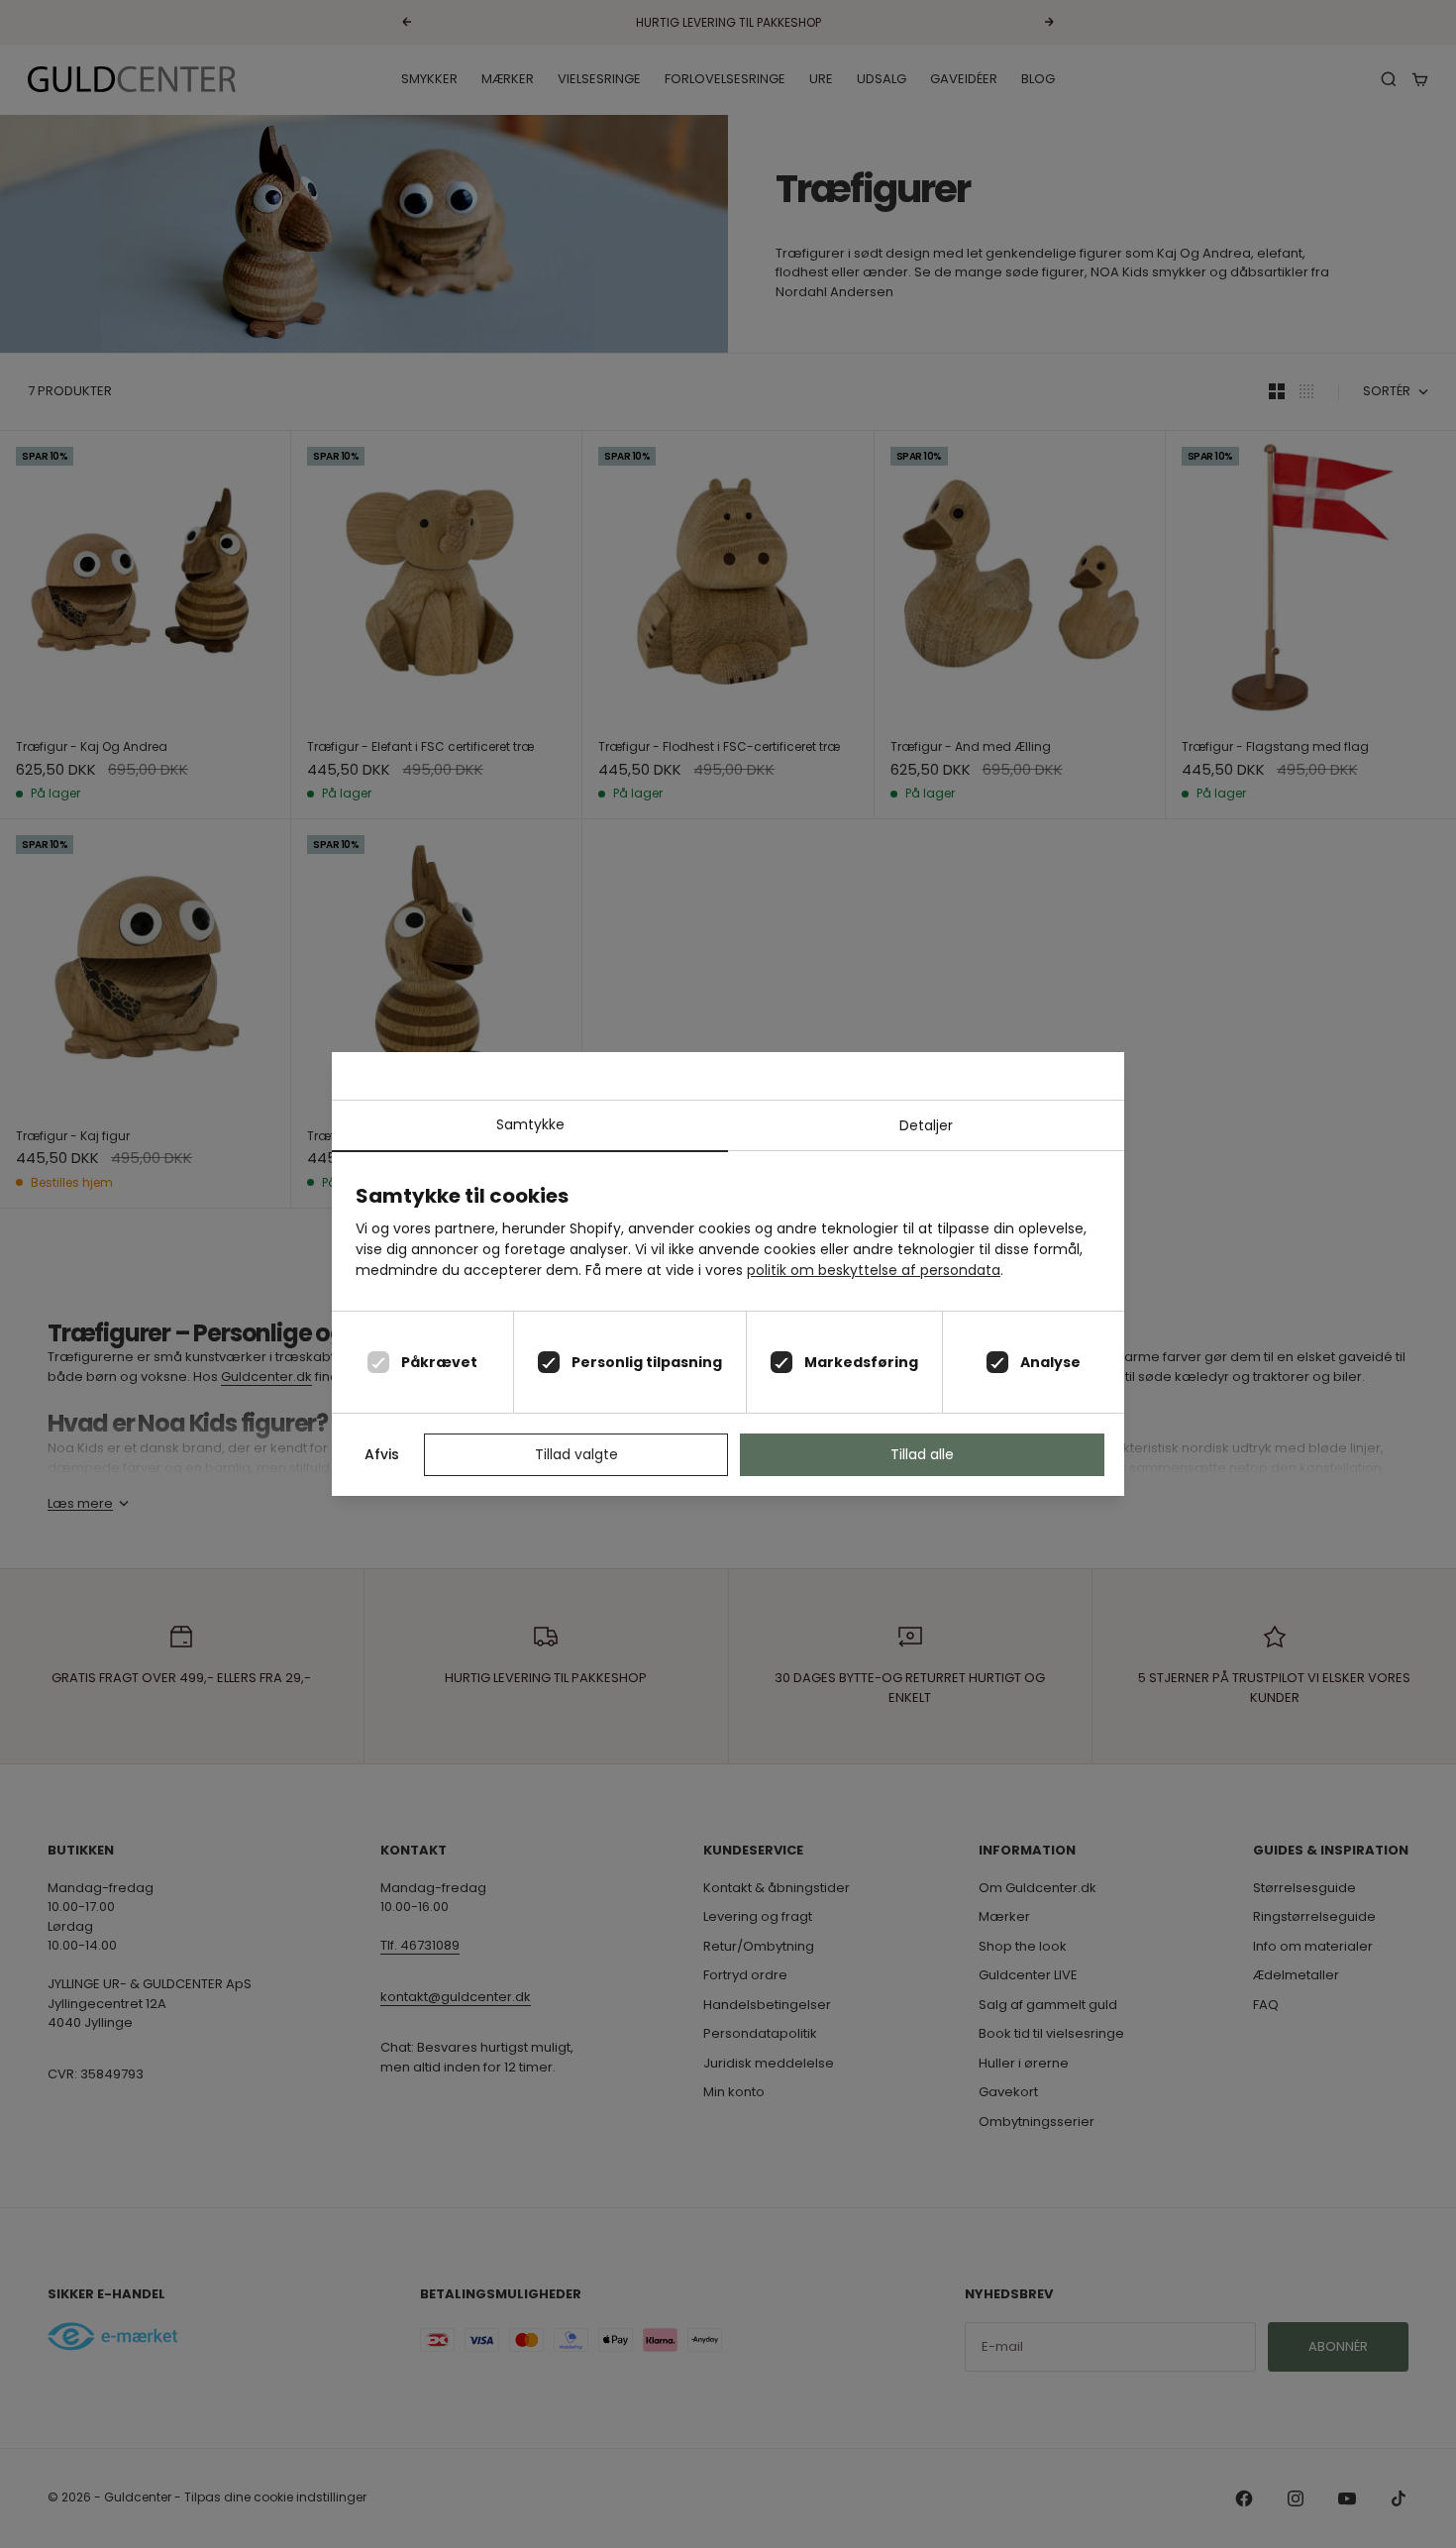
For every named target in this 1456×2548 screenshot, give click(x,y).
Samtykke (530, 1124)
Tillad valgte (576, 1454)
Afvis (382, 1454)
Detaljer (926, 1125)
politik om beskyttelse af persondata (874, 1270)
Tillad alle (922, 1454)
